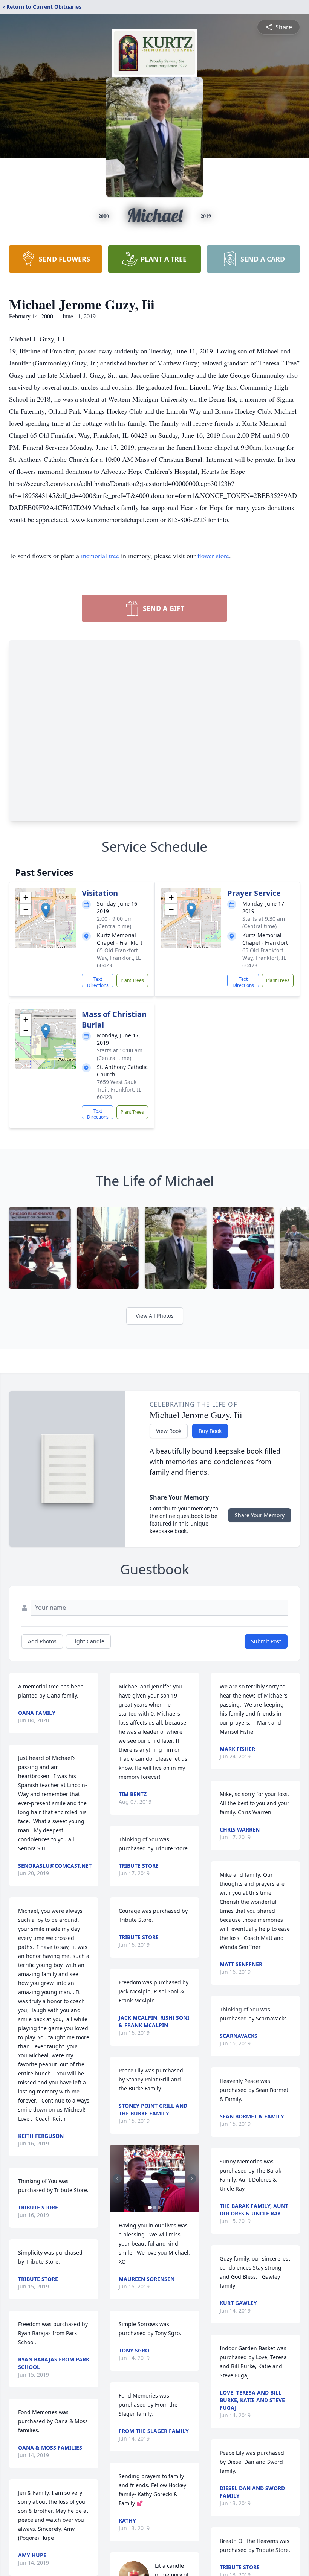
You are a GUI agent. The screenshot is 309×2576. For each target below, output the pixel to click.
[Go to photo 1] (150, 2208)
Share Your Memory (260, 1515)
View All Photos (155, 1316)
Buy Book (210, 1431)
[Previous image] (117, 2179)
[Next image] (192, 2179)
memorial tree (100, 556)
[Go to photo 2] (154, 2208)
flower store (213, 556)
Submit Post (266, 1641)
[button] (46, 910)
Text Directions (98, 982)
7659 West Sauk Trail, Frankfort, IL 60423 (119, 1089)
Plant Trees (132, 980)
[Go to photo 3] (159, 2208)
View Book (169, 1431)
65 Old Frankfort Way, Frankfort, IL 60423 (119, 958)
